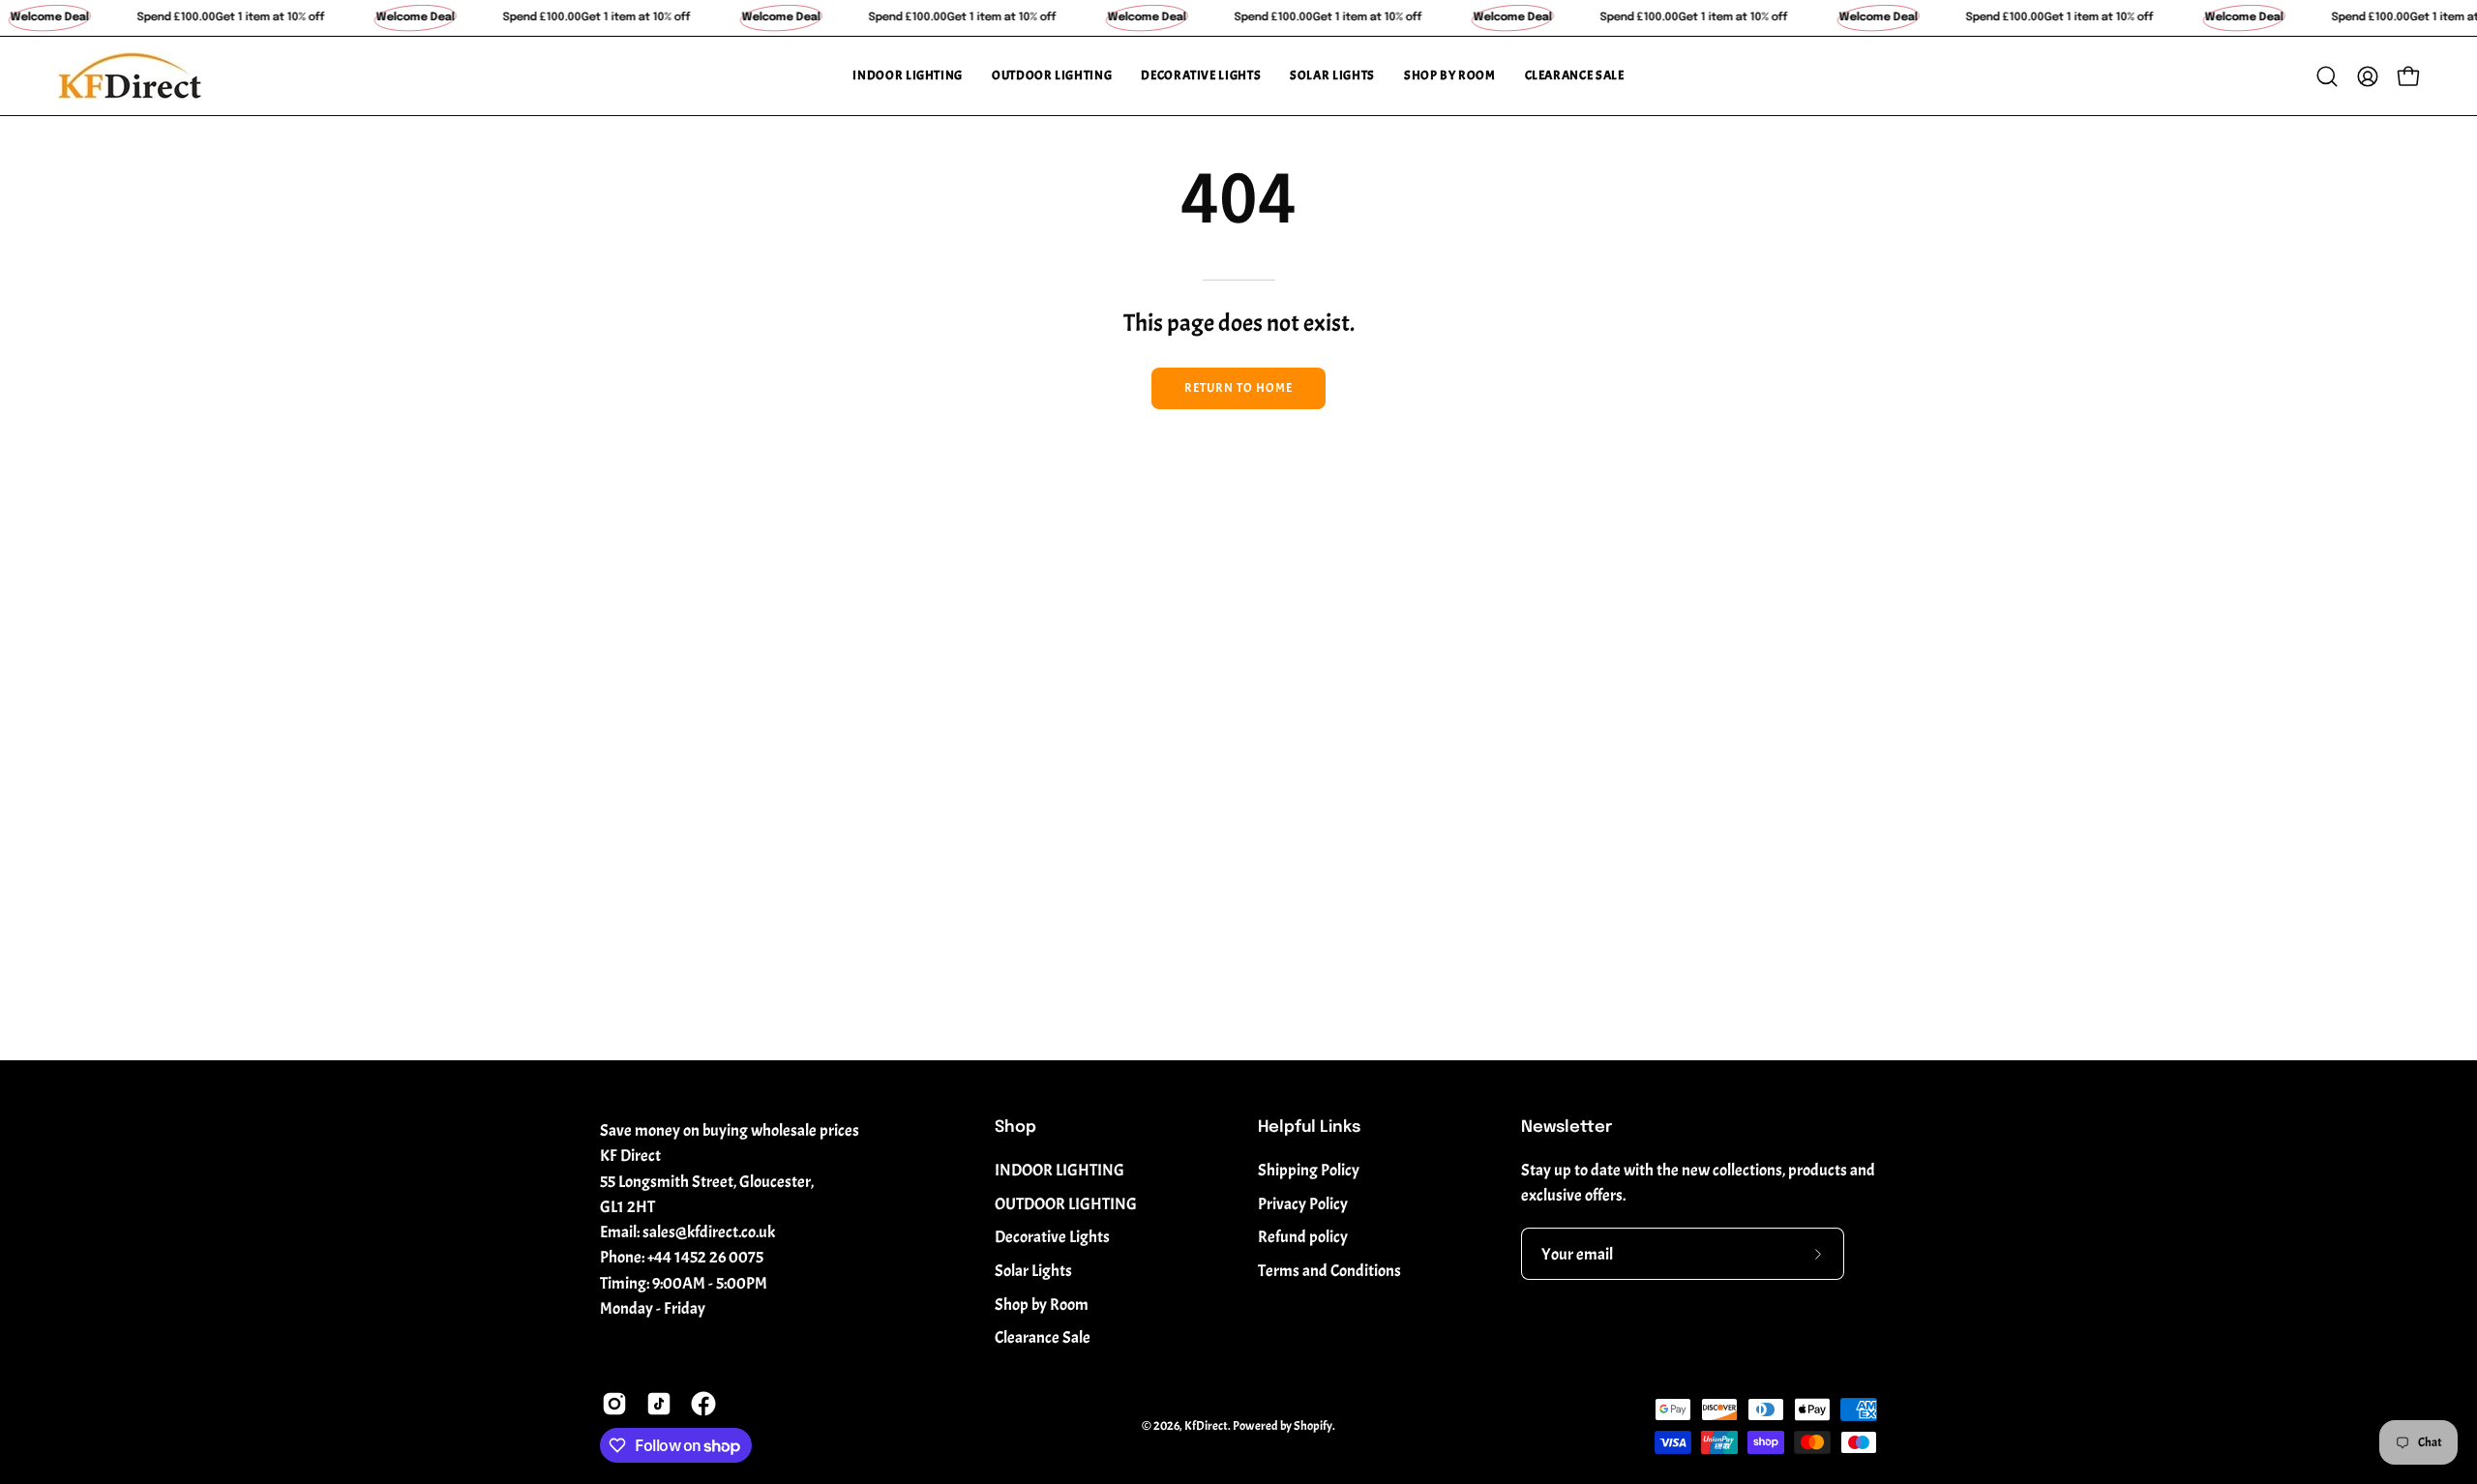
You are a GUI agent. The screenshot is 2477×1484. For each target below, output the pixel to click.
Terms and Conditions (1329, 1271)
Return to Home (1238, 388)
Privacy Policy (1303, 1204)
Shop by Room (1042, 1305)
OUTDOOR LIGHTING (1066, 1204)
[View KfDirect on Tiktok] (659, 1404)
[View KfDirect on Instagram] (614, 1404)
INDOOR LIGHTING (1059, 1170)
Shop (1015, 1128)
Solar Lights (1033, 1271)
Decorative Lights (1052, 1237)
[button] (908, 76)
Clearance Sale (1043, 1337)
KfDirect (1206, 1426)
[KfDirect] (131, 76)
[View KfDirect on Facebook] (703, 1404)
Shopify (1313, 1426)
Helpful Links (1309, 1128)
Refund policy (1303, 1237)
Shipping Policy (1309, 1170)
